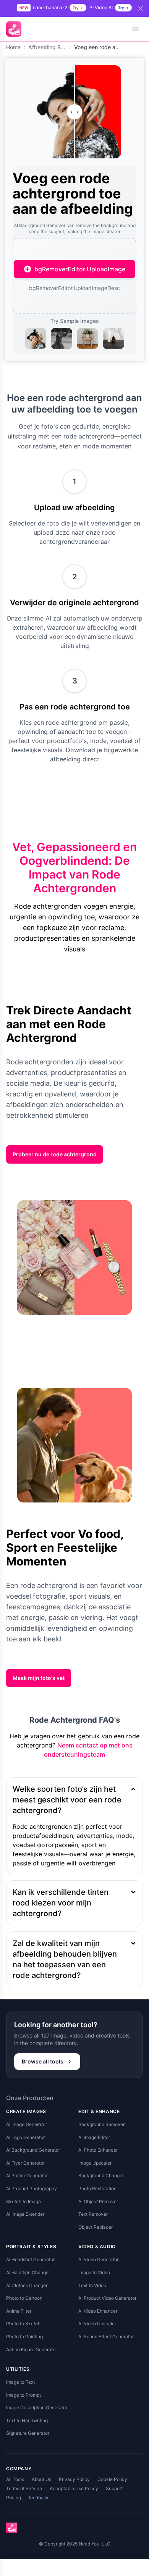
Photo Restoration (97, 2188)
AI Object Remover (98, 2201)
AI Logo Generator (25, 2137)
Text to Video (92, 2285)
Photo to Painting (24, 2337)
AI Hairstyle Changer (28, 2272)
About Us (41, 2479)
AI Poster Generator (27, 2175)
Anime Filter (19, 2311)
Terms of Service (24, 2488)
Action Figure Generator (32, 2350)
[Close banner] (141, 8)
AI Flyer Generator (25, 2163)
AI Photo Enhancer (98, 2150)
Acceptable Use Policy (74, 2488)
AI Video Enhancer (98, 2311)
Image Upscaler (95, 2163)
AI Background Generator (33, 2150)
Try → (78, 8)
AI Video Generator (98, 2259)
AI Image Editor (94, 2137)
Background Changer (101, 2175)
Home (13, 47)
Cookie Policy (112, 2479)
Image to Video (94, 2272)
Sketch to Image (23, 2201)
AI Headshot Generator (30, 2259)
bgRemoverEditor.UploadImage (80, 269)
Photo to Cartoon (24, 2298)
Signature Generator (28, 2433)
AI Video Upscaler (97, 2324)
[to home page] (14, 29)
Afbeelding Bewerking (47, 47)
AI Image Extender (25, 2214)
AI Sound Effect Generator (106, 2337)
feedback (39, 2498)
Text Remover (93, 2214)
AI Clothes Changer (27, 2285)
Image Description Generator (37, 2408)
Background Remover (101, 2124)
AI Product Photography (32, 2188)
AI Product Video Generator (107, 2298)
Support (114, 2488)
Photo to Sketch (23, 2324)
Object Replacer (96, 2227)
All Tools (15, 2479)
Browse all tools (43, 2061)
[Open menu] (135, 29)
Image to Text (20, 2382)
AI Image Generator (27, 2124)
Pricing (14, 2498)
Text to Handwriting (27, 2420)
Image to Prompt (23, 2395)
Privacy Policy (74, 2479)
